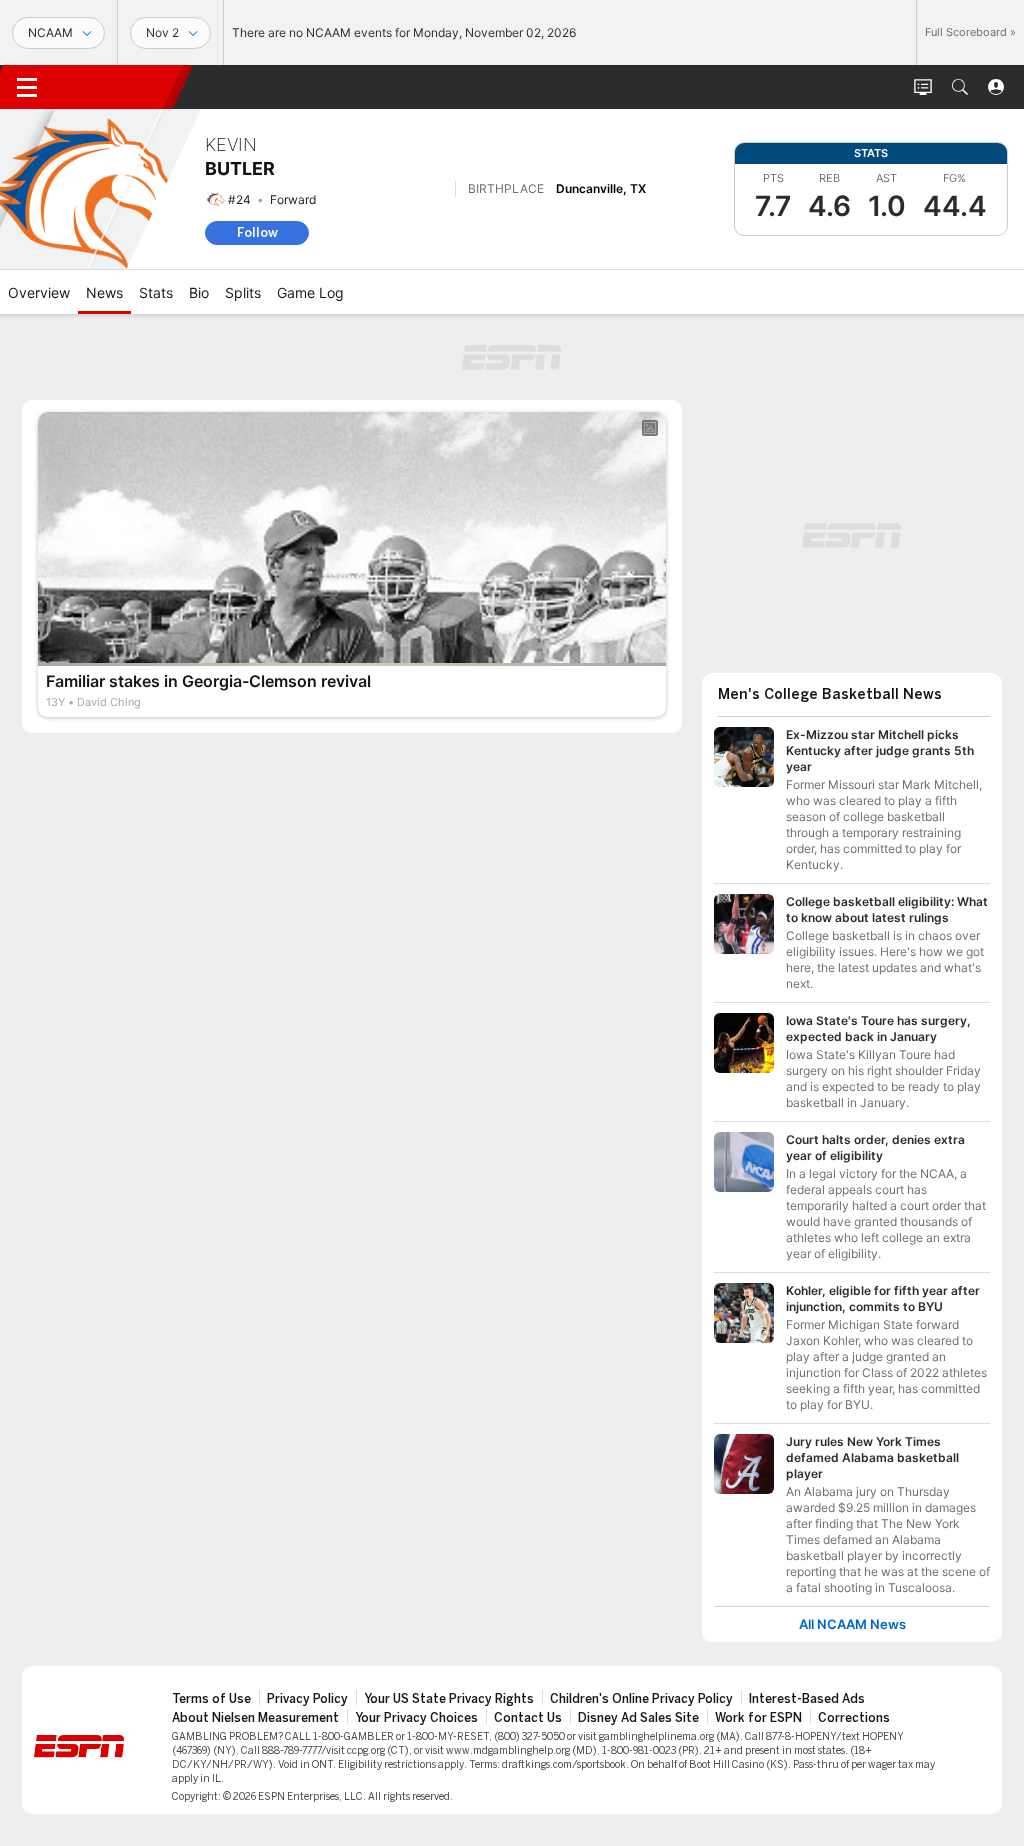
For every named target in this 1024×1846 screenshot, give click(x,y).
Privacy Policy (307, 1699)
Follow (257, 232)
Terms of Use (211, 1699)
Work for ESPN (758, 1718)
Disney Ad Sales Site (638, 1718)
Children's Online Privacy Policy (641, 1699)
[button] (960, 87)
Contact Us (528, 1718)
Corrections (854, 1718)
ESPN (118, 87)
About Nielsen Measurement (255, 1718)
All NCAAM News (852, 1624)
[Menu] (27, 87)
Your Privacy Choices (416, 1718)
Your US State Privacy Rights (449, 1699)
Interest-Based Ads (807, 1699)
